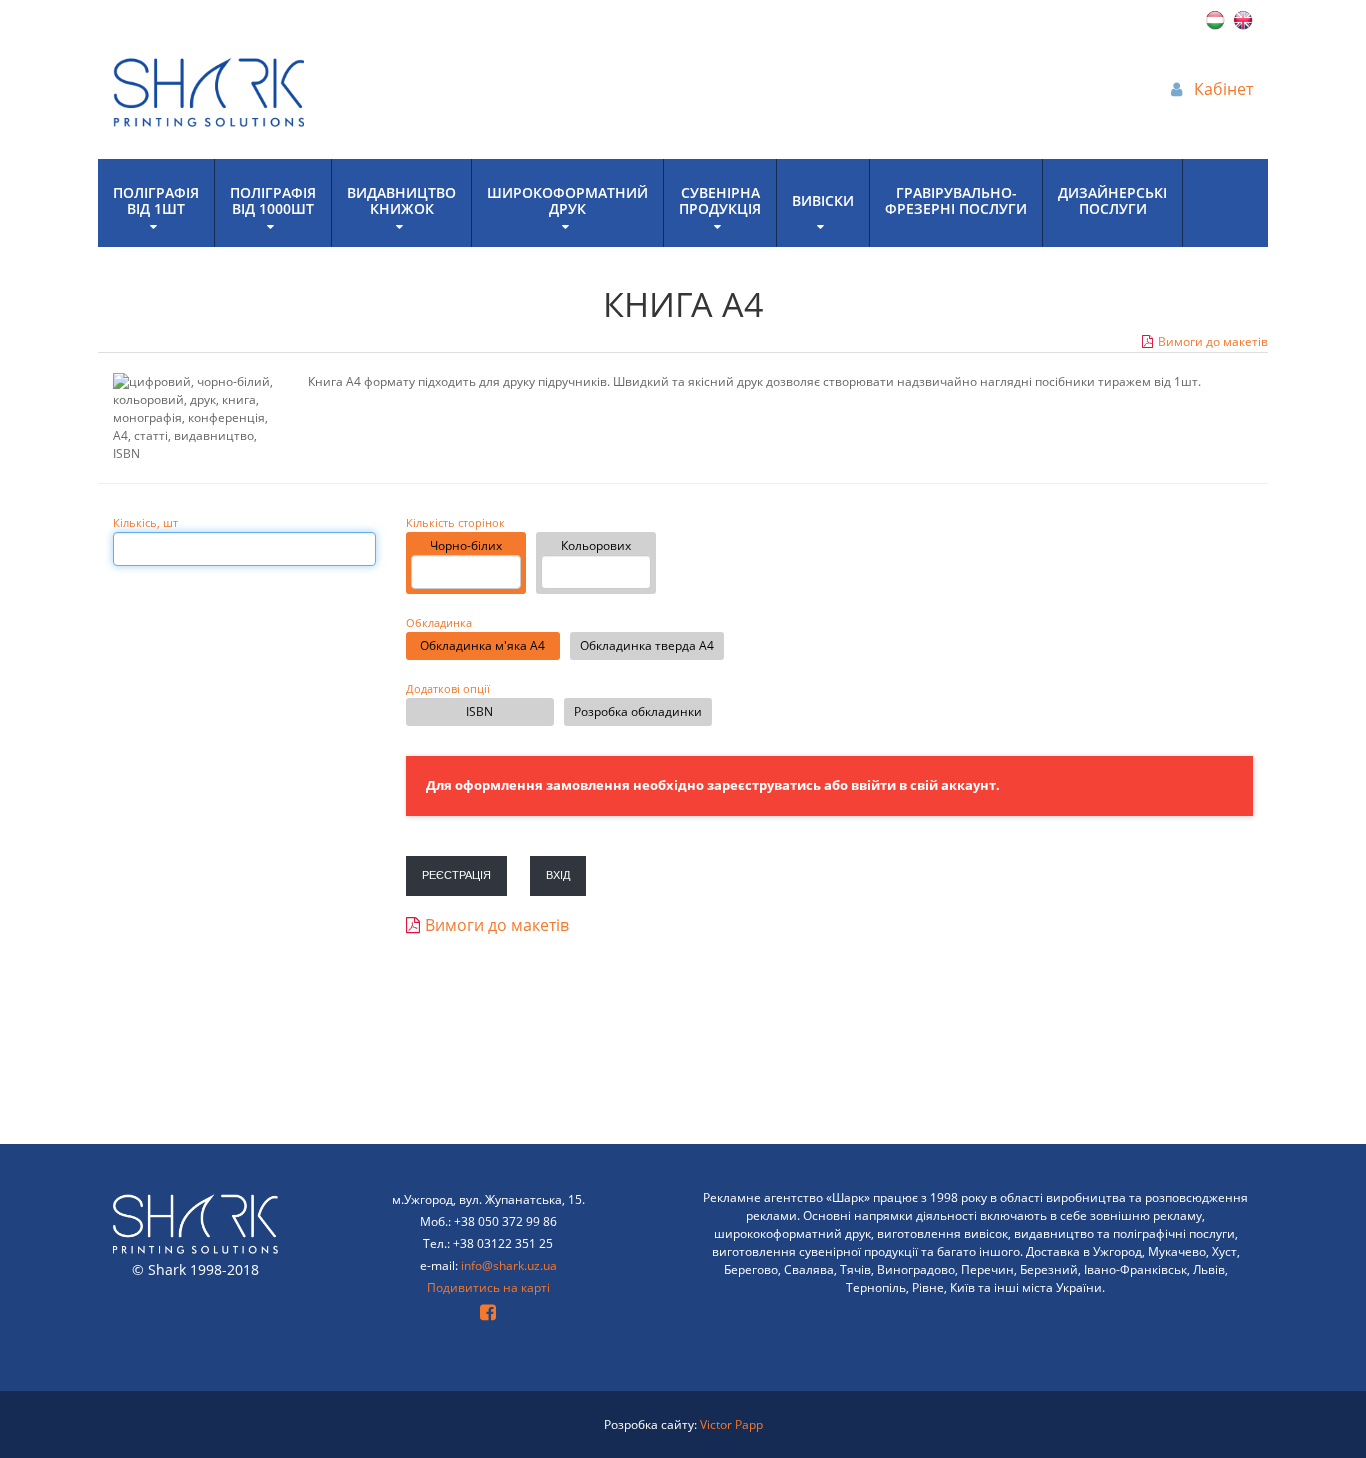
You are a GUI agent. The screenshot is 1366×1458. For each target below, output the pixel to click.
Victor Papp (731, 1424)
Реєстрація (456, 875)
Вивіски (823, 200)
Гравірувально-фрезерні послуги (956, 200)
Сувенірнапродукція (720, 200)
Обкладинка (439, 623)
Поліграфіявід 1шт (156, 200)
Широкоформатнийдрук (567, 200)
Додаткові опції (448, 689)
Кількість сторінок (455, 523)
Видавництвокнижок (401, 200)
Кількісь (145, 523)
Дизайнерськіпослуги (1112, 200)
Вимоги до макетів (1213, 341)
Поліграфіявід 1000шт (273, 200)
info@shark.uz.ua (509, 1265)
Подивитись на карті (488, 1287)
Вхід (558, 875)
